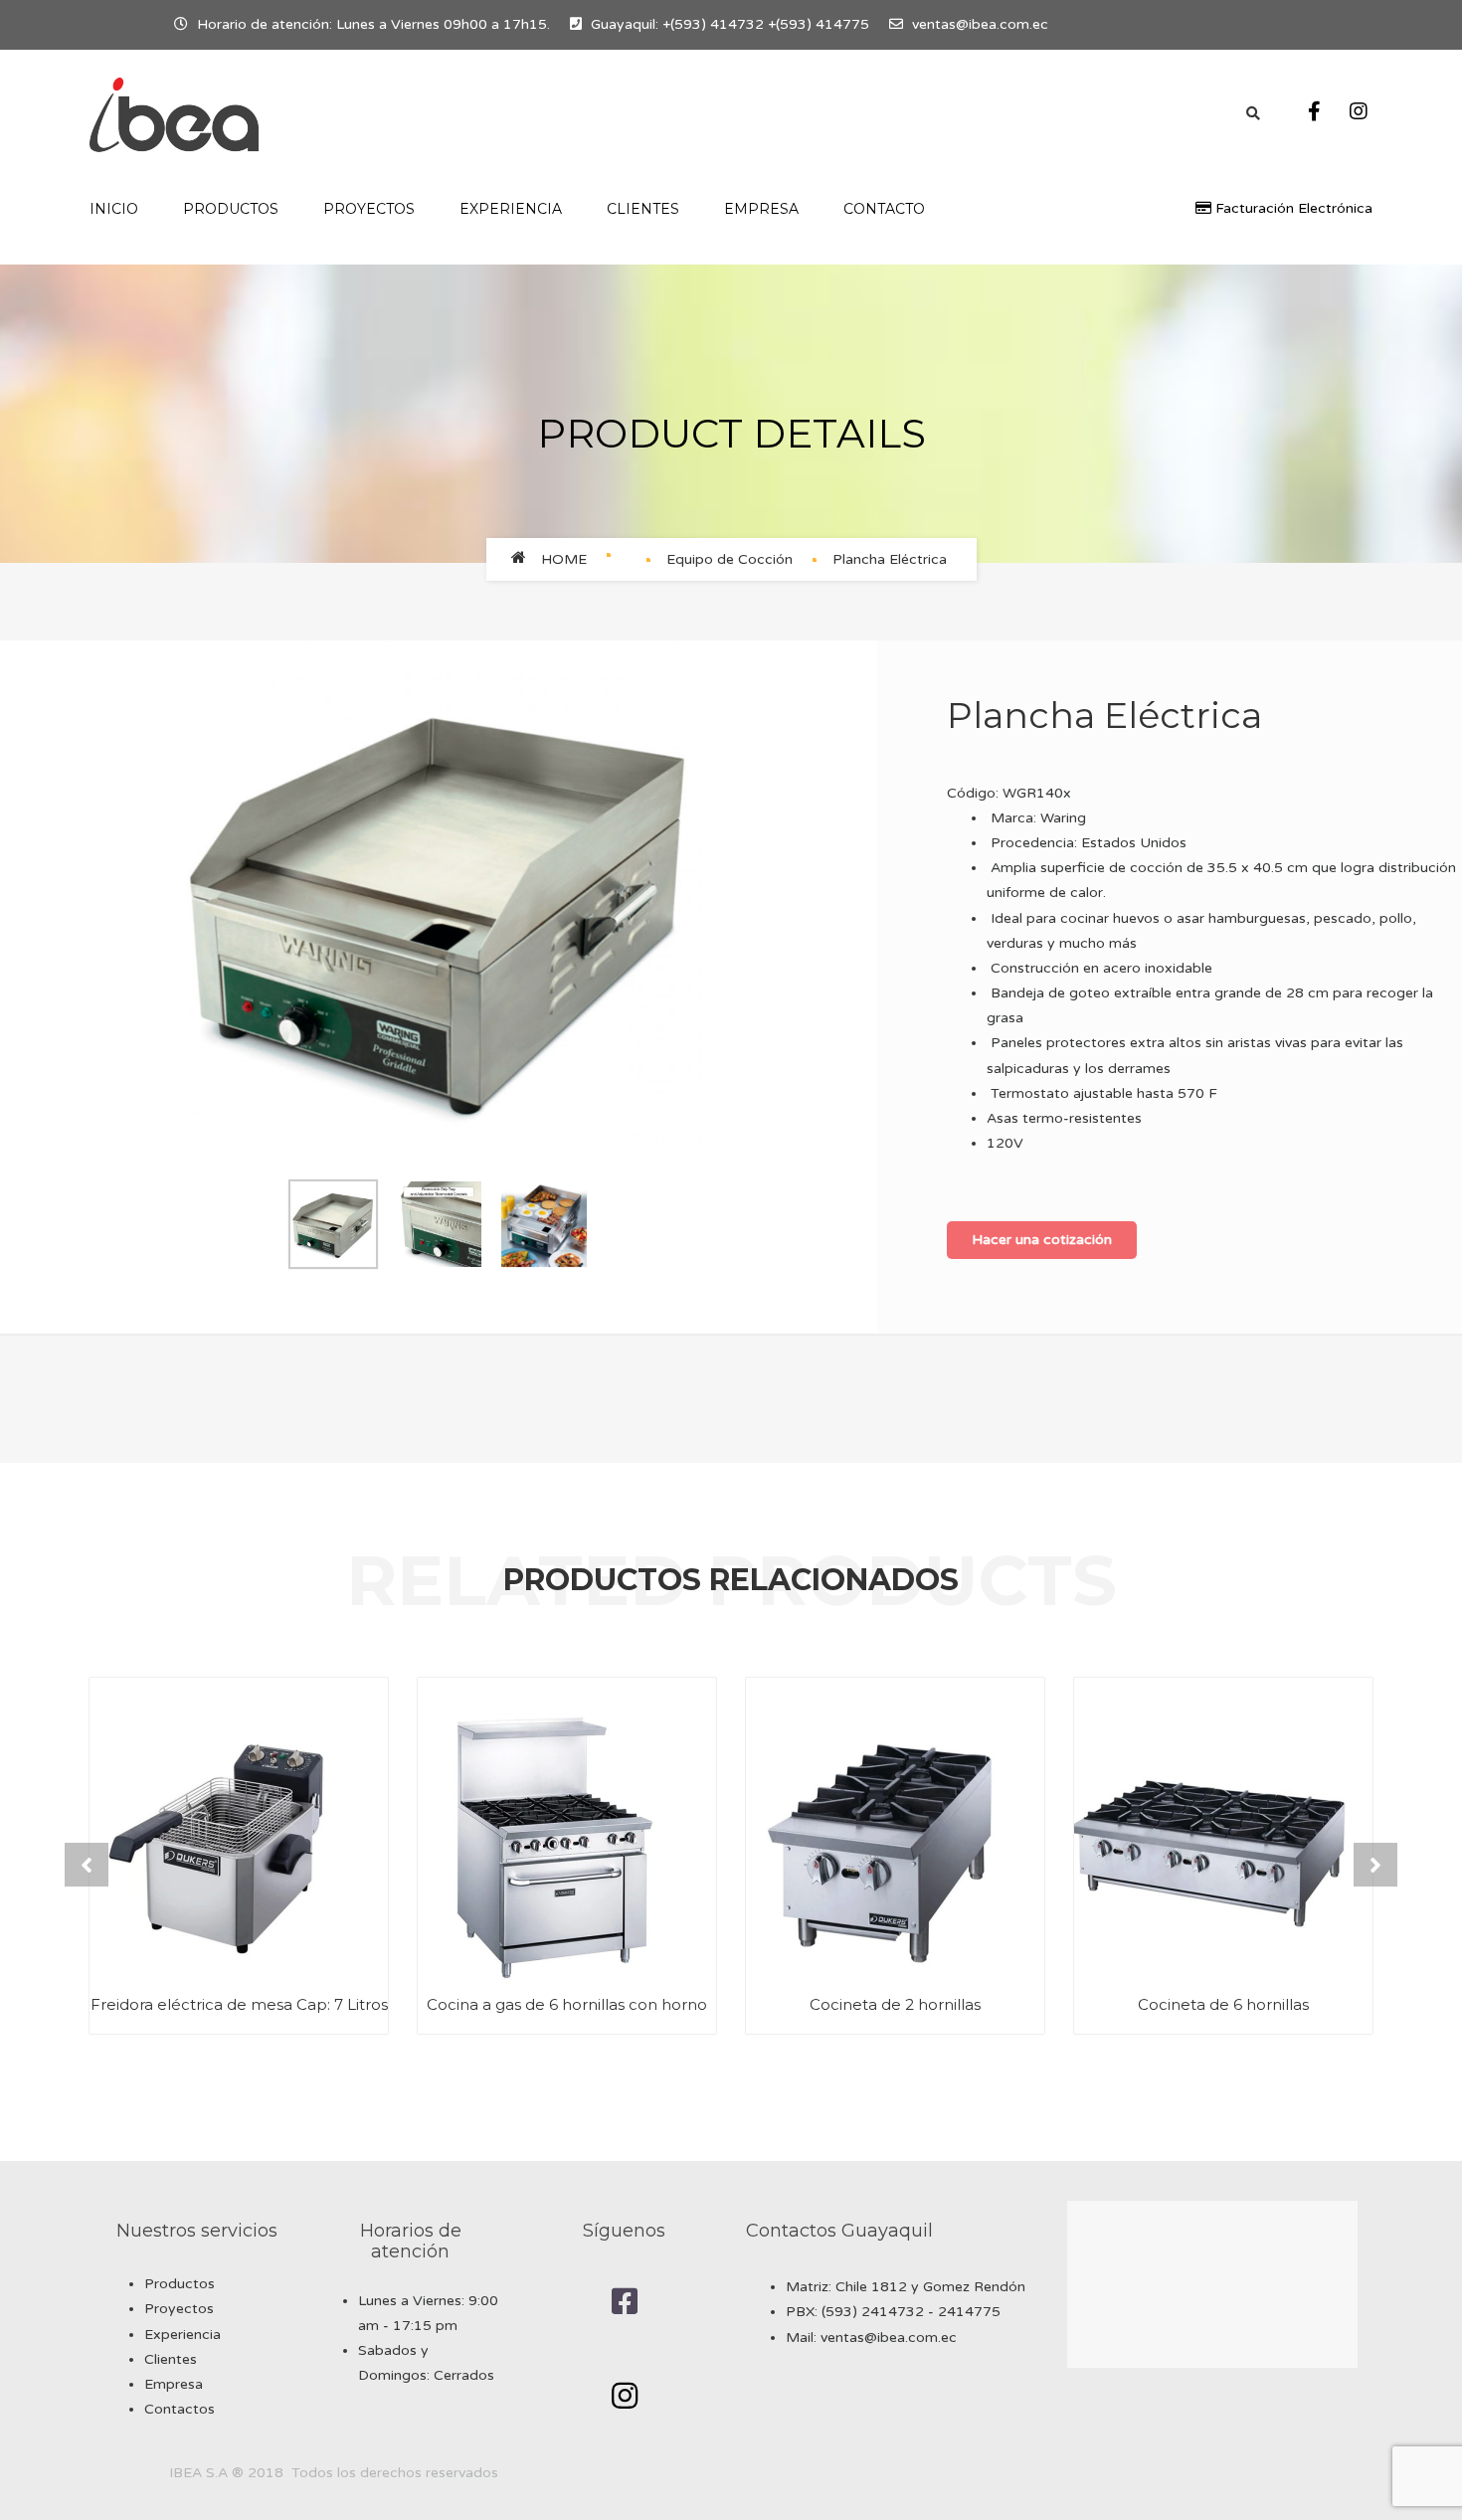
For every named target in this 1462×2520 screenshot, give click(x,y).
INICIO (114, 209)
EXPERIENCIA (511, 209)
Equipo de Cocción (730, 559)
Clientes (643, 209)
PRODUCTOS (231, 209)
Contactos (180, 2409)
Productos (180, 2284)
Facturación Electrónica (1292, 208)
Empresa (761, 209)
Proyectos (179, 2309)
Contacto (884, 209)
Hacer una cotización (1042, 1240)
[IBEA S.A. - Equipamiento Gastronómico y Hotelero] (174, 115)
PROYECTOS (369, 209)
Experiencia (183, 2335)
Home (564, 559)
